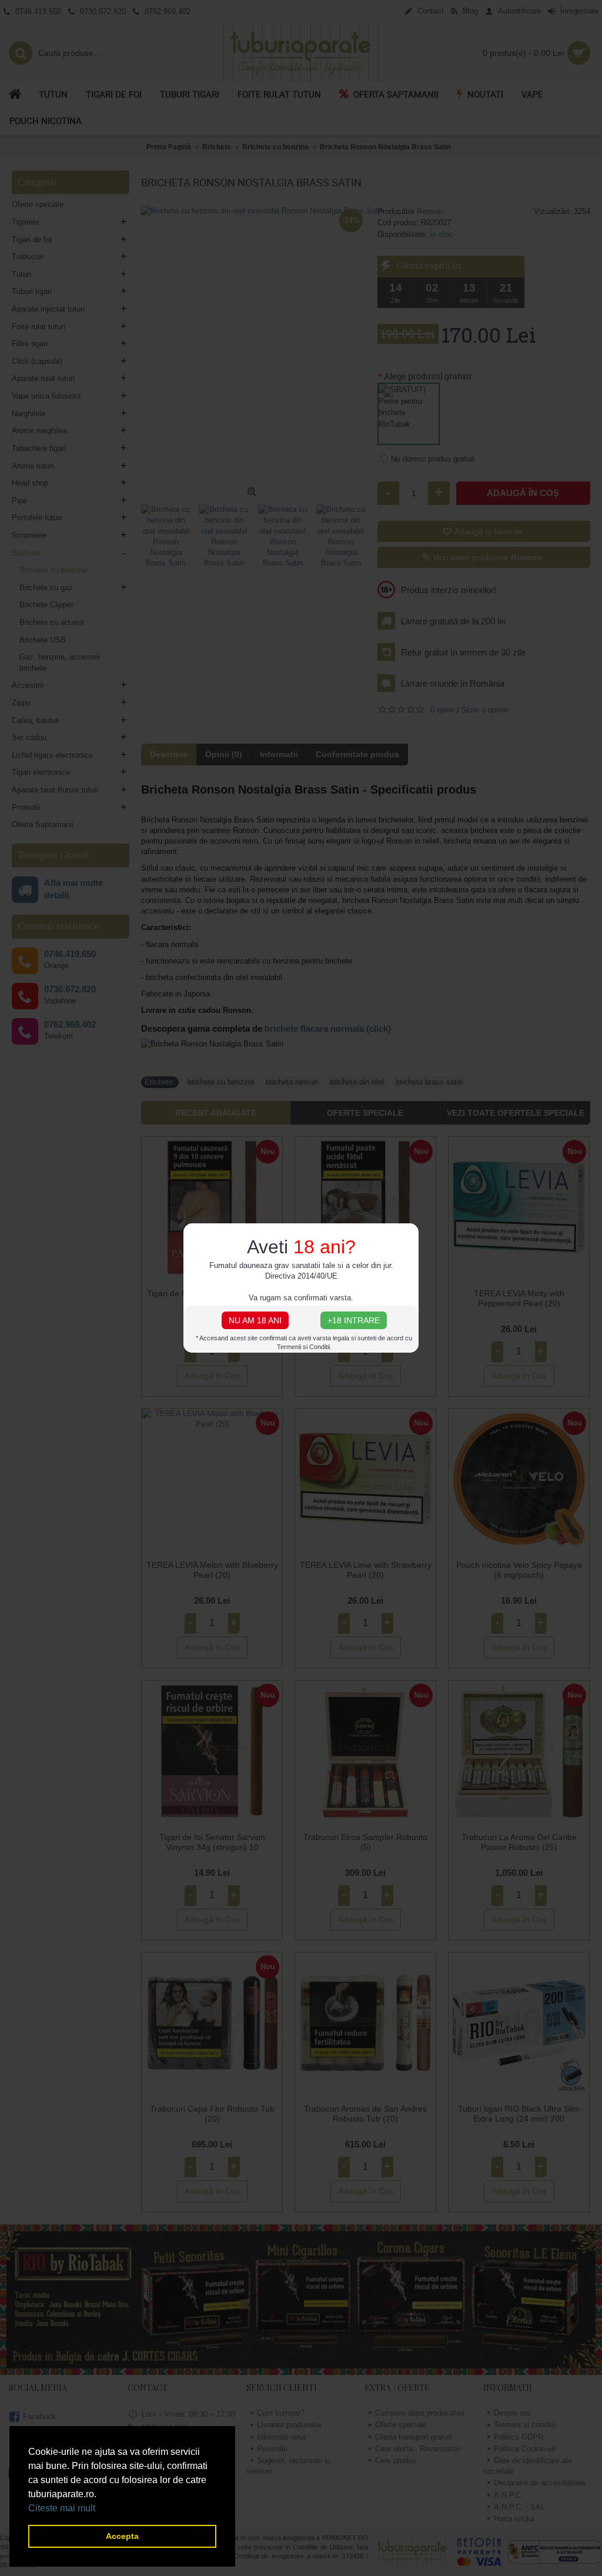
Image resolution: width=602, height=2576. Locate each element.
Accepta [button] (122, 2536)
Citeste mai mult (62, 2508)
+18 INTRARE (354, 1320)
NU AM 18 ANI (255, 1320)
